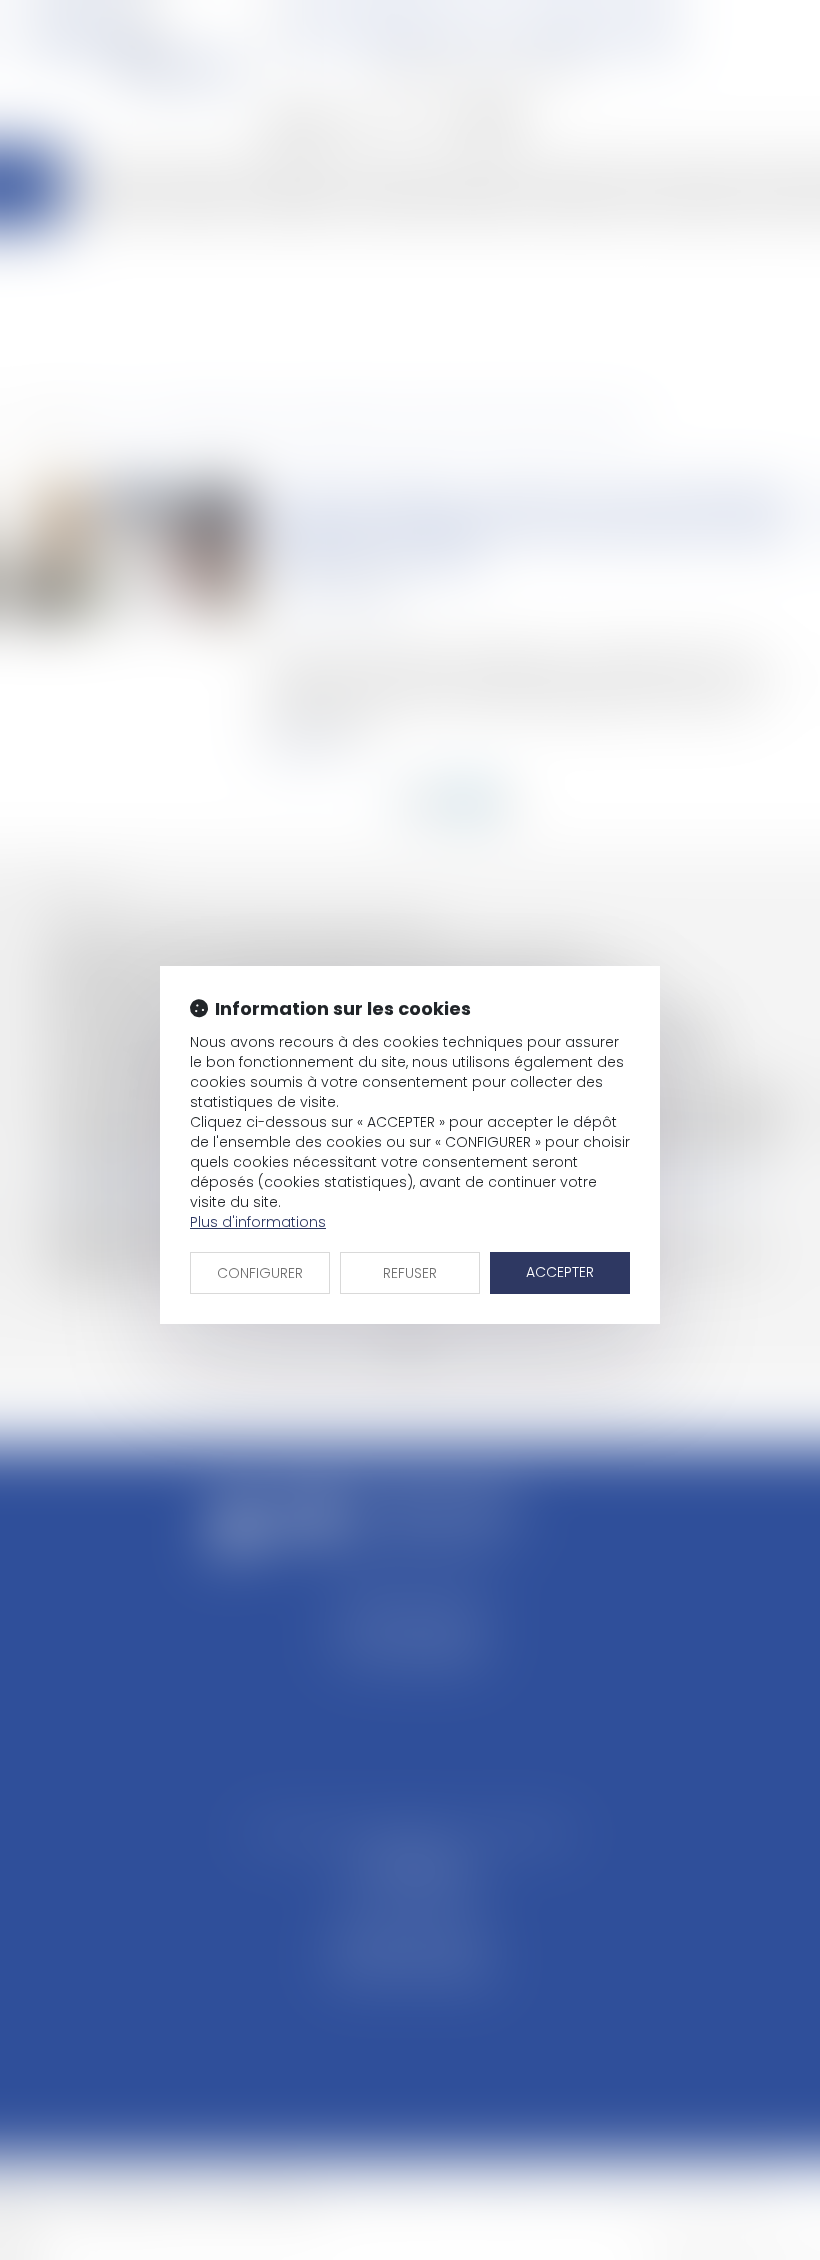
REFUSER (410, 1273)
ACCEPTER (560, 1272)
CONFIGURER (260, 1273)
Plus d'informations (258, 1222)
